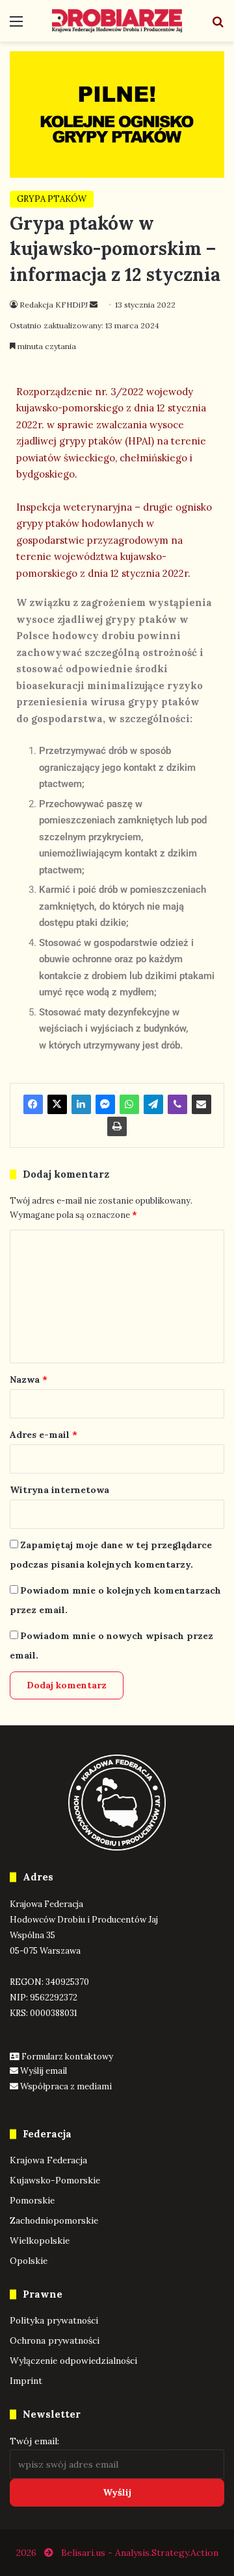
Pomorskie (32, 2200)
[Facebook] (33, 1104)
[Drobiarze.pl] (117, 21)
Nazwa (29, 1379)
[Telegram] (153, 1104)
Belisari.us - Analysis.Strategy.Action (140, 2553)
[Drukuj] (117, 1126)
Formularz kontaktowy (67, 2057)
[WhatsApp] (129, 1104)
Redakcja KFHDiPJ (54, 305)
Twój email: (34, 2441)
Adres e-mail (44, 1435)
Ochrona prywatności (55, 2340)
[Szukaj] (218, 26)
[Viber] (177, 1104)
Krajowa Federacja (48, 2160)
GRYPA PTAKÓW (52, 199)
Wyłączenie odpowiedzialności (73, 2361)
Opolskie (29, 2261)
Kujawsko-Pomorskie (55, 2180)
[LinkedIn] (81, 1104)
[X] (57, 1104)
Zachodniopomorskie (54, 2220)
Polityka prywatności (54, 2320)
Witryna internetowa (59, 1490)
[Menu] (16, 26)
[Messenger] (105, 1104)
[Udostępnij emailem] (201, 1104)
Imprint (26, 2381)
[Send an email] (94, 305)
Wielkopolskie (40, 2241)
